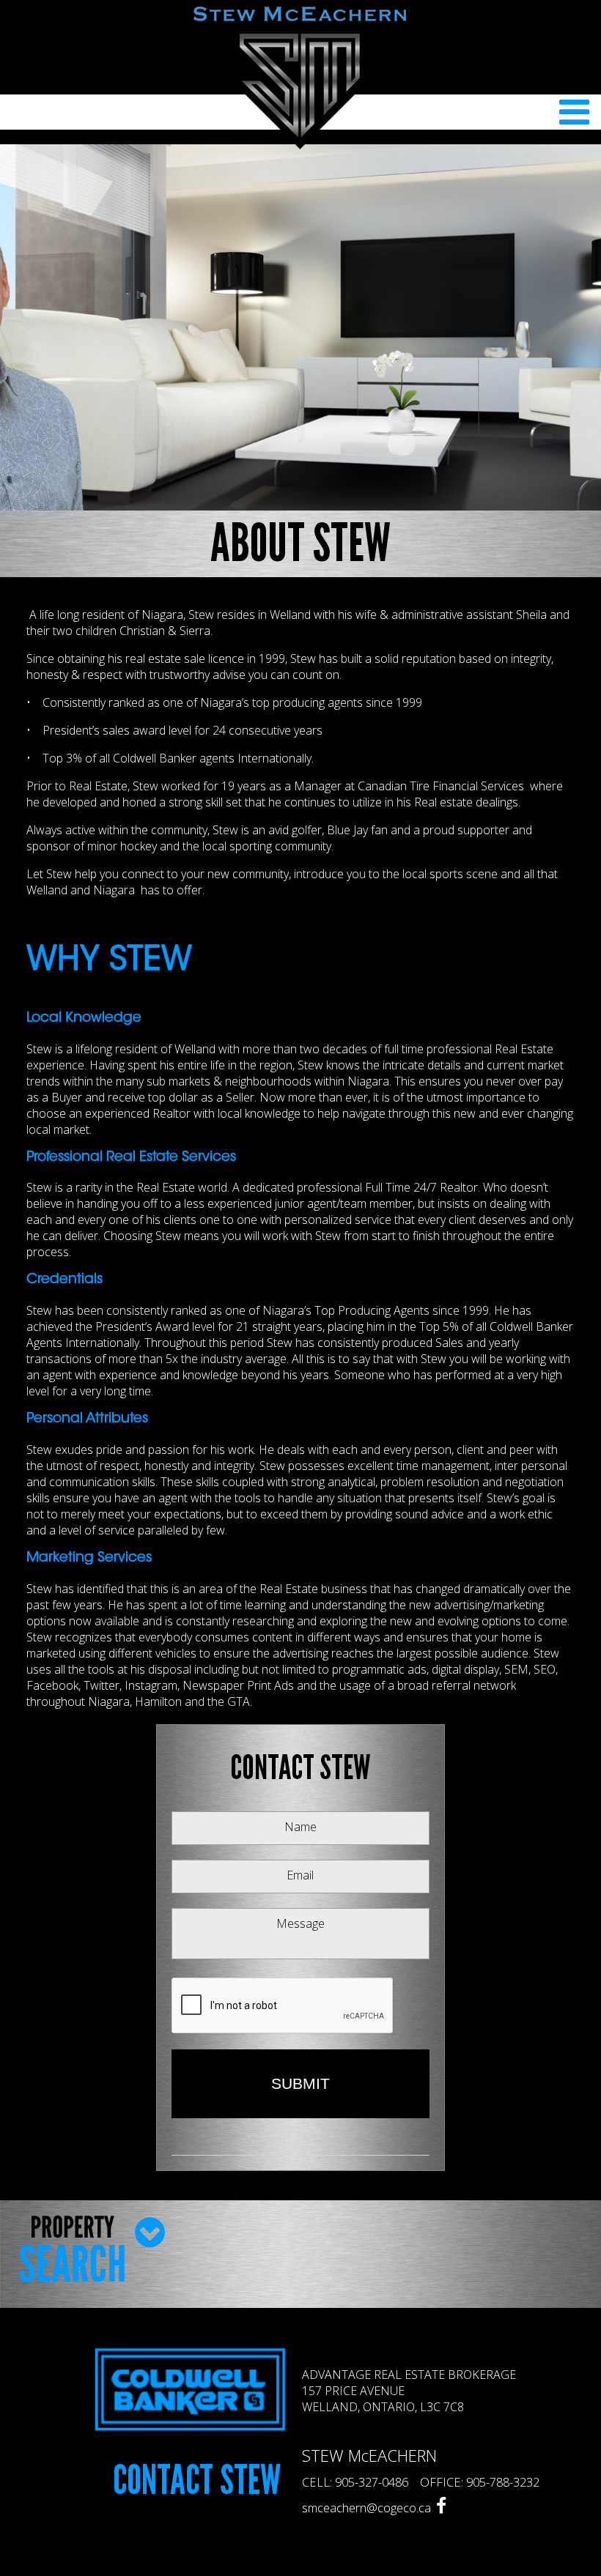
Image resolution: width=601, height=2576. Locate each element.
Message (300, 1923)
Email (300, 1875)
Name (300, 1827)
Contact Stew (197, 2481)
